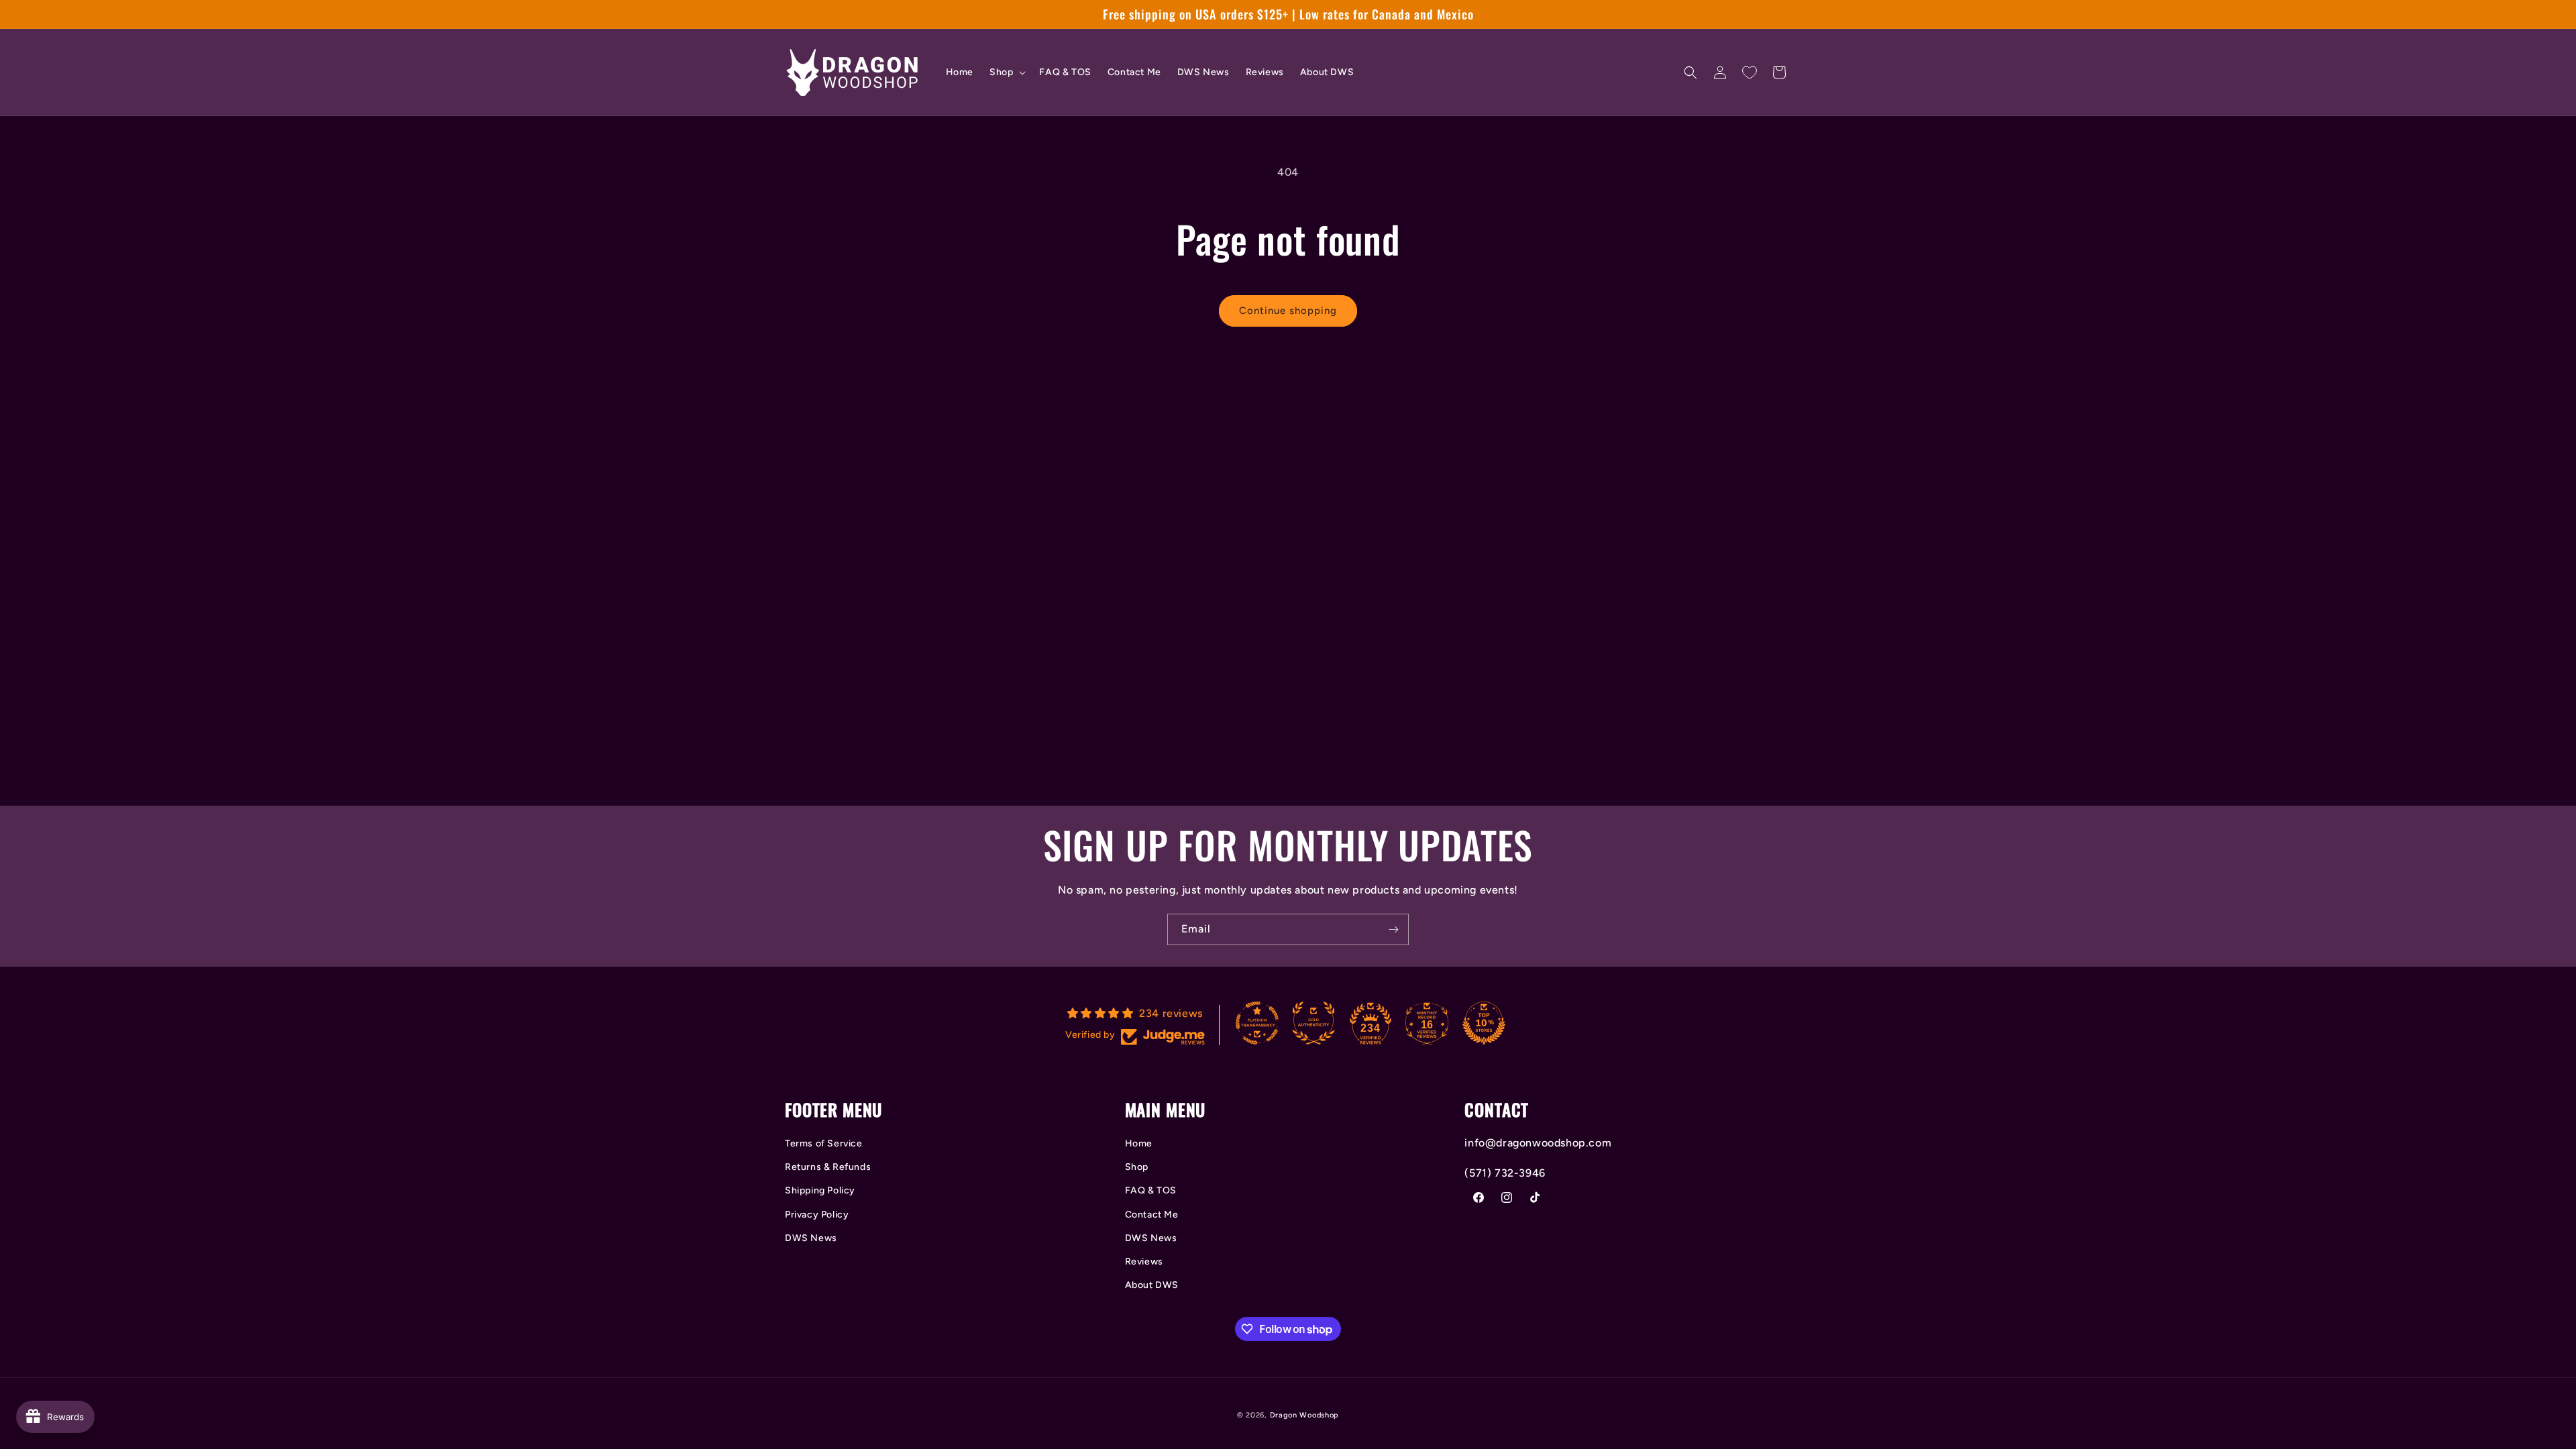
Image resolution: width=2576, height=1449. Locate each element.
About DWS (1152, 1285)
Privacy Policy (817, 1215)
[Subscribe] (1393, 929)
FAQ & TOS (1151, 1190)
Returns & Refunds (828, 1167)
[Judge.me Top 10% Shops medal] (1484, 1023)
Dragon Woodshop (1305, 1415)
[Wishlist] (1750, 72)
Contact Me (1152, 1215)
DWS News (811, 1238)
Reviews (1144, 1262)
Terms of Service (824, 1143)
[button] (1006, 72)
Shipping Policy (820, 1190)
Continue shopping (1288, 311)
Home (1139, 1143)
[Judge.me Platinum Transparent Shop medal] (1257, 1023)
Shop (1137, 1167)
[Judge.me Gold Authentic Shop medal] (1313, 1023)
